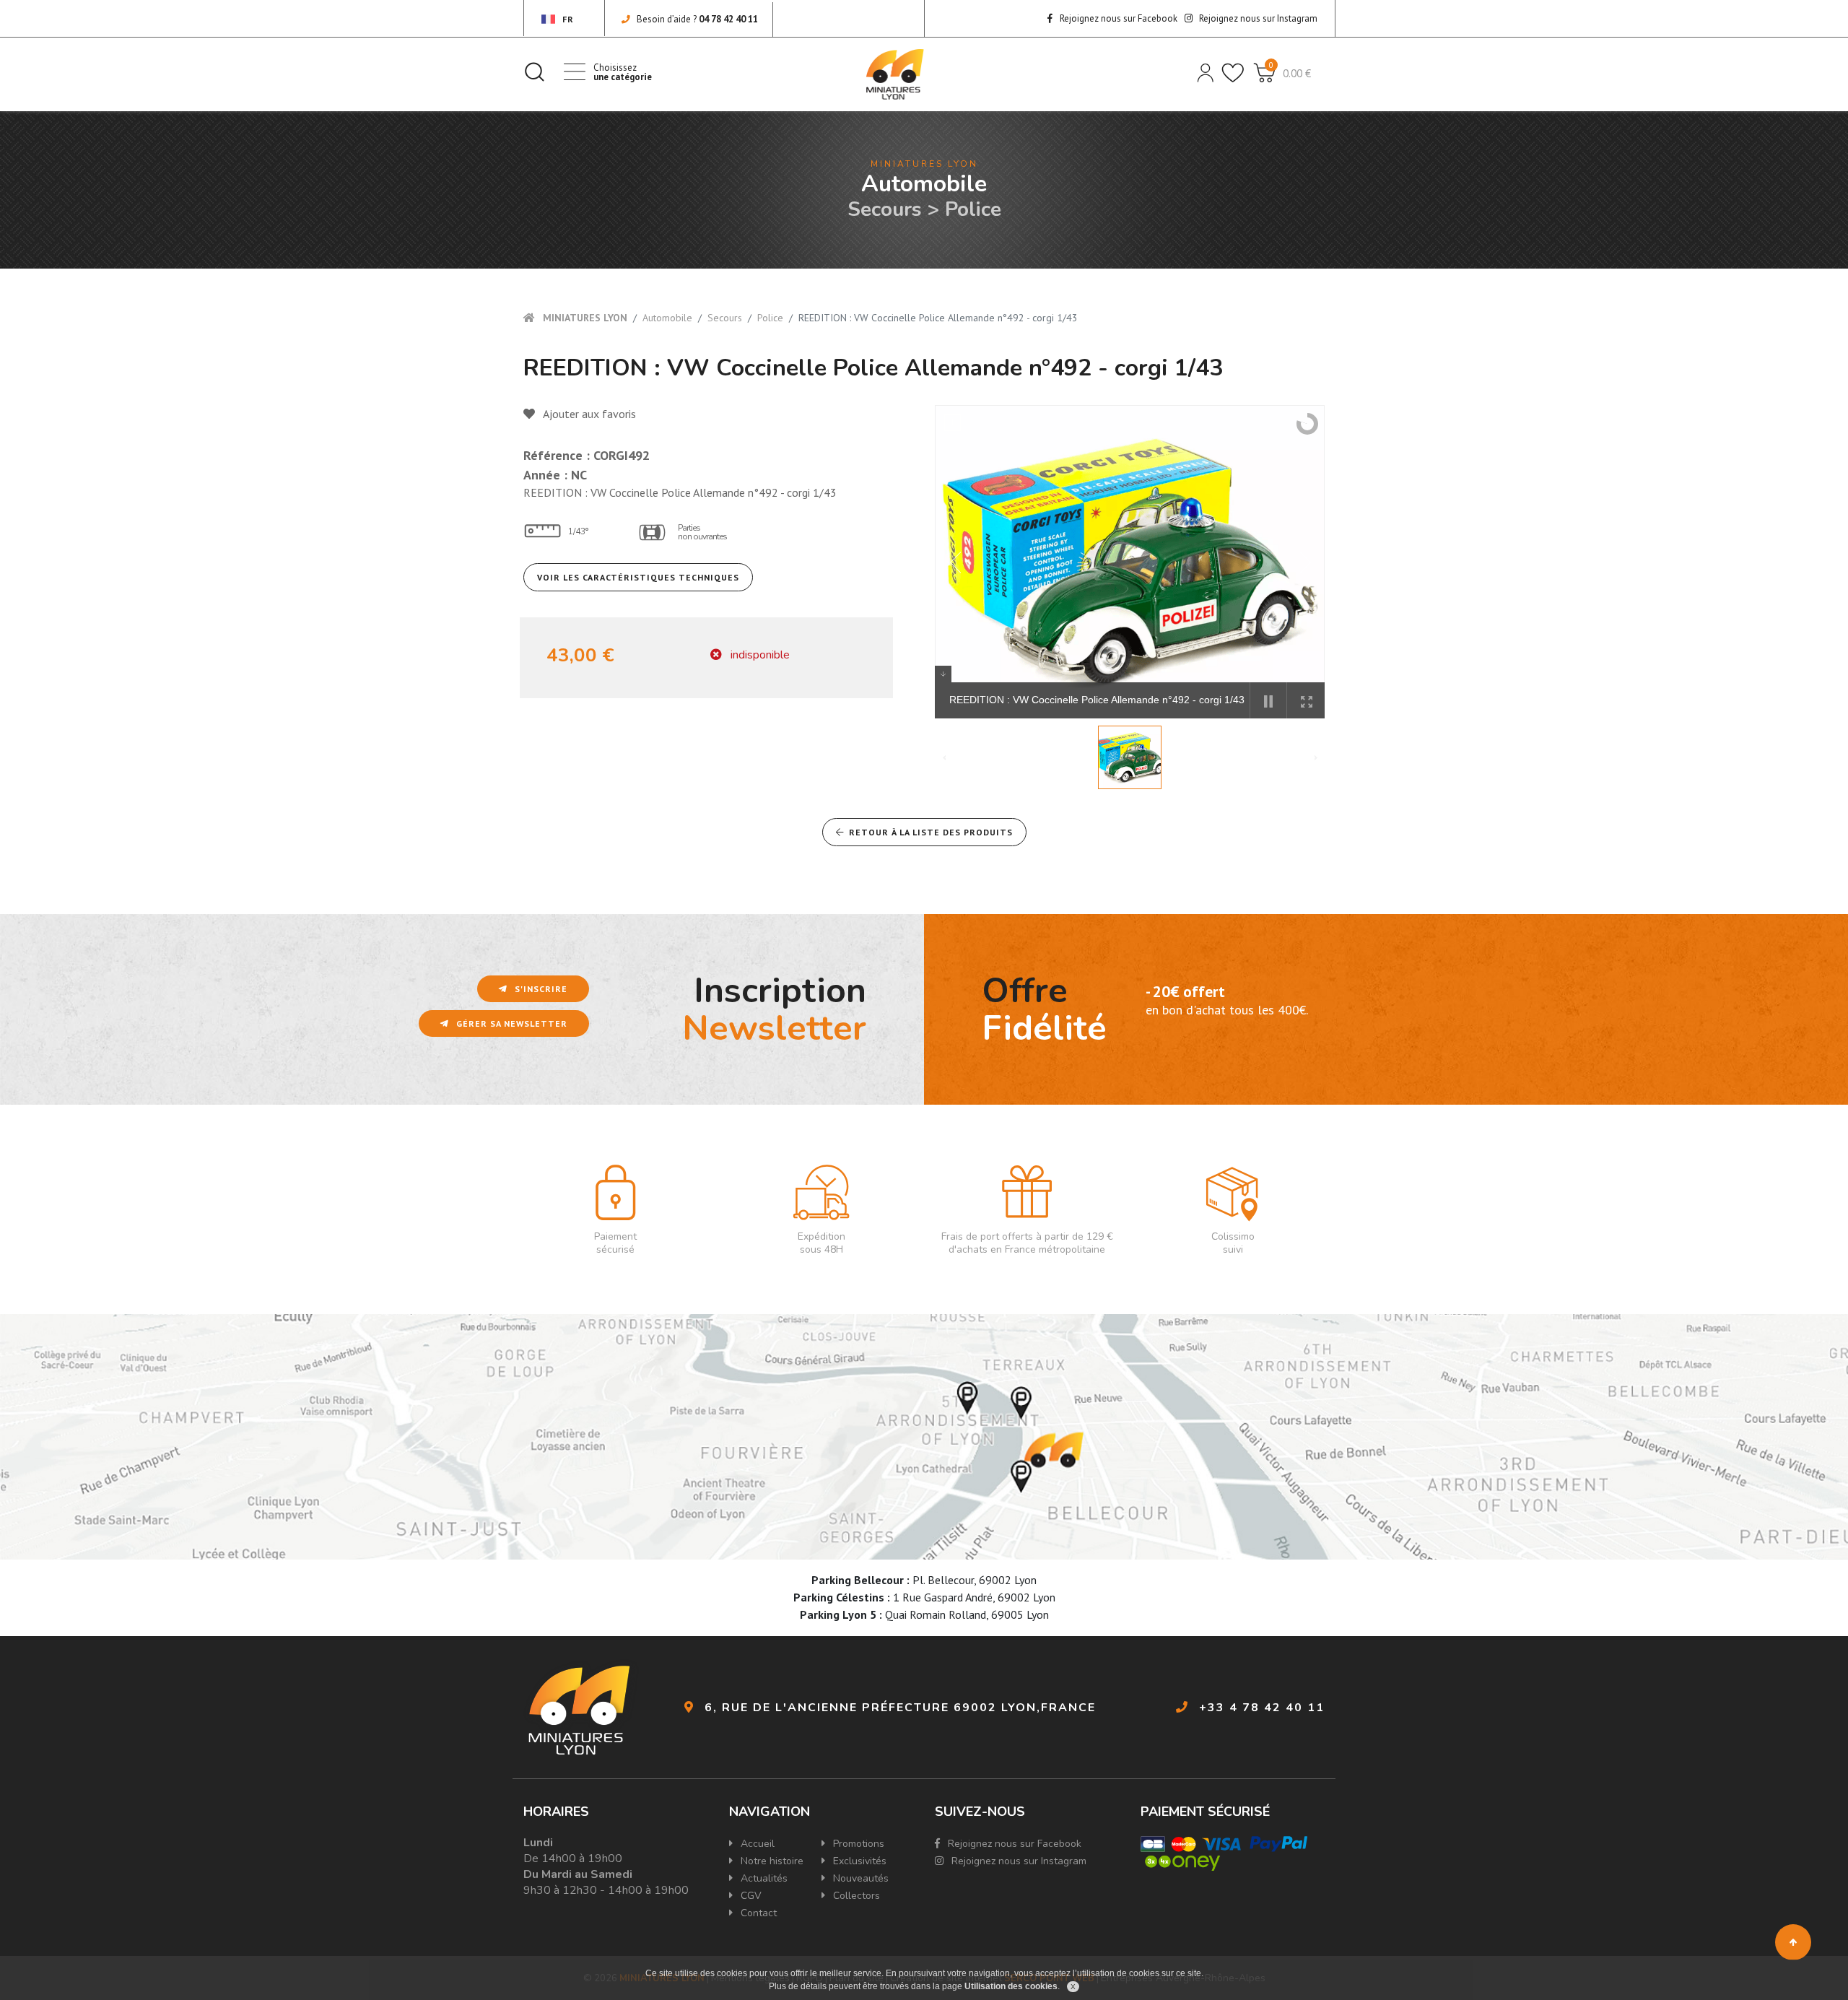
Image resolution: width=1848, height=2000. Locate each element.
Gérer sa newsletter (510, 1023)
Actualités (763, 1878)
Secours (725, 318)
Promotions (857, 1844)
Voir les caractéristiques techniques (638, 577)
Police (770, 318)
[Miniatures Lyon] (895, 74)
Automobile (667, 318)
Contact (757, 1913)
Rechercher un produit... (534, 71)
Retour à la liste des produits (931, 832)
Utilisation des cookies (1011, 1986)
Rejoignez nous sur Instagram (1257, 18)
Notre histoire (771, 1861)
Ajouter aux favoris (588, 414)
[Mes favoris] (1232, 71)
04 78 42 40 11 (728, 19)
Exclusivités (858, 1861)
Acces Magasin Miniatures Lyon (924, 1437)
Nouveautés (859, 1878)
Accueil (756, 1844)
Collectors (855, 1896)
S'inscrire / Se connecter (1204, 71)
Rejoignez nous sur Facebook (1117, 18)
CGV (750, 1896)
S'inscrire (540, 989)
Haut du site (1793, 1942)
